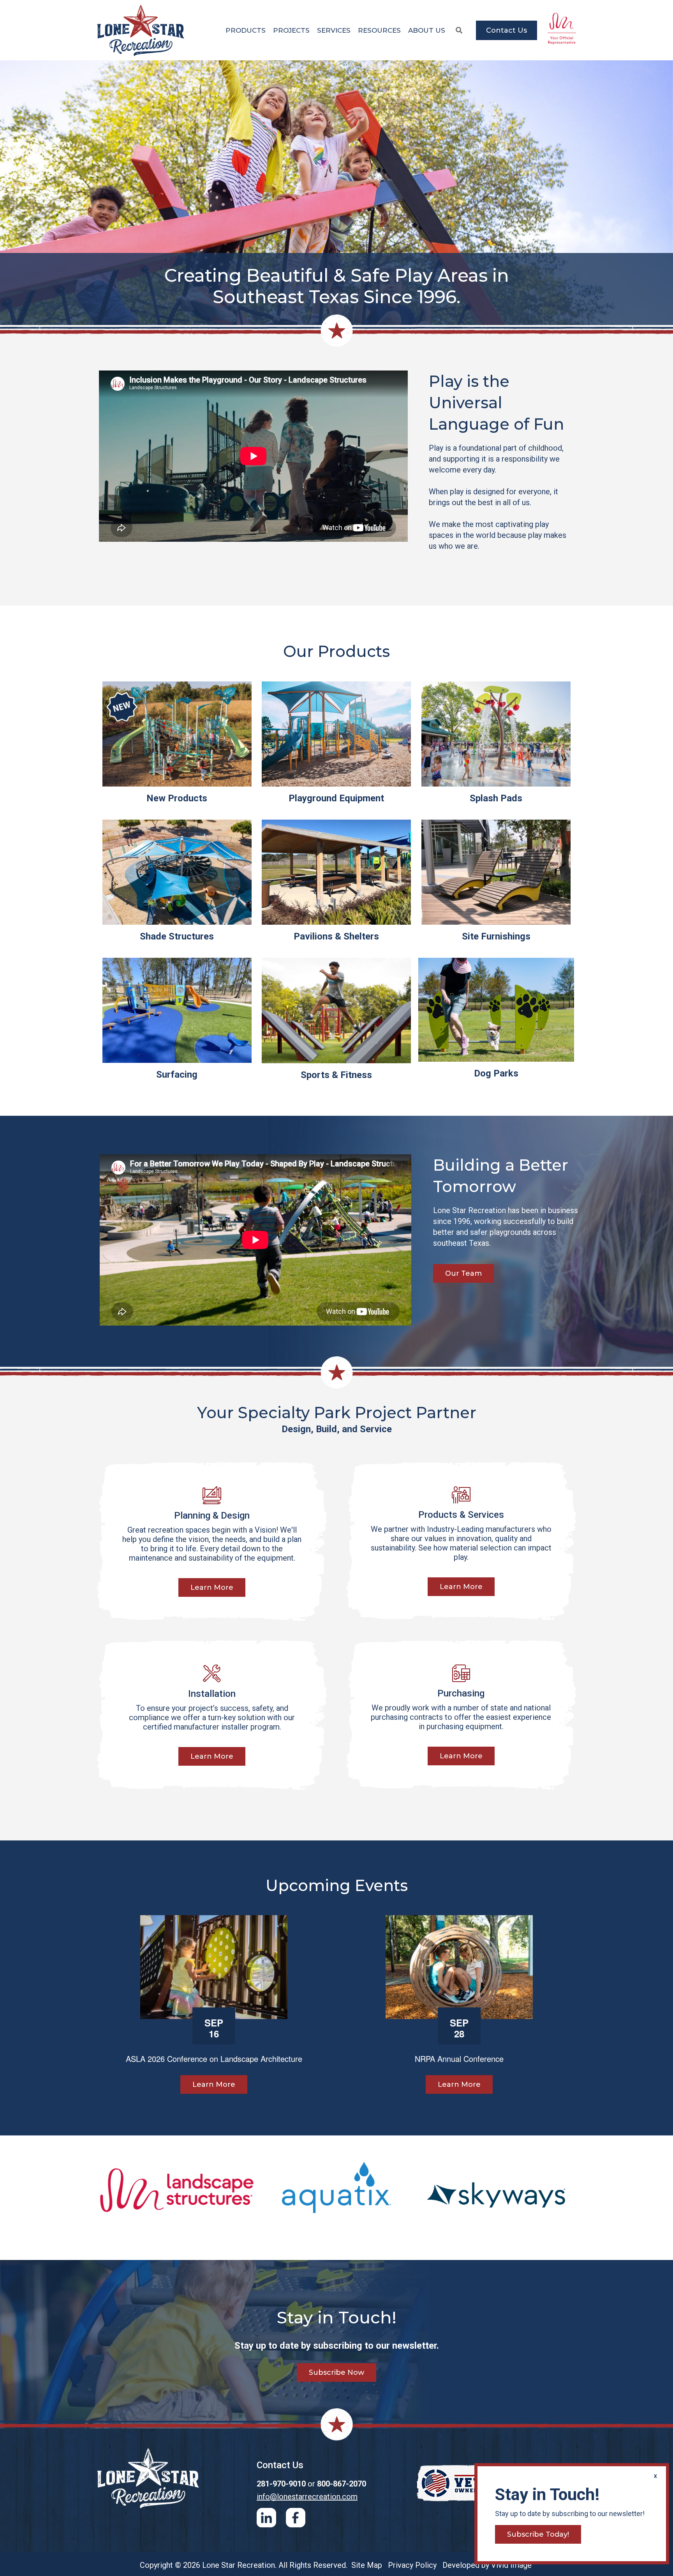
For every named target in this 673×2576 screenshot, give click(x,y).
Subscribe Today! (538, 2534)
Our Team (463, 1273)
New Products (177, 798)
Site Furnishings (496, 936)
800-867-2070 (342, 2484)
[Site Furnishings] (496, 872)
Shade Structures (177, 936)
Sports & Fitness (336, 1075)
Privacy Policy (412, 2565)
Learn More (212, 1587)
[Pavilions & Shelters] (336, 872)
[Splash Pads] (496, 734)
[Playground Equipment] (336, 734)
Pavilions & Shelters (336, 936)
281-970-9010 (281, 2484)
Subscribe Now (336, 2372)
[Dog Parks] (496, 1010)
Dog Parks (496, 1073)
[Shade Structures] (177, 872)
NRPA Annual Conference (459, 2059)
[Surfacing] (177, 1010)
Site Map (367, 2565)
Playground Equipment (336, 798)
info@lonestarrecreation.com (307, 2497)
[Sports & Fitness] (336, 1011)
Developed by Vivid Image (487, 2565)
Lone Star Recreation (141, 30)
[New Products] (177, 734)
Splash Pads (496, 798)
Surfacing (177, 1075)
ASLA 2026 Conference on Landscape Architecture (214, 2059)
